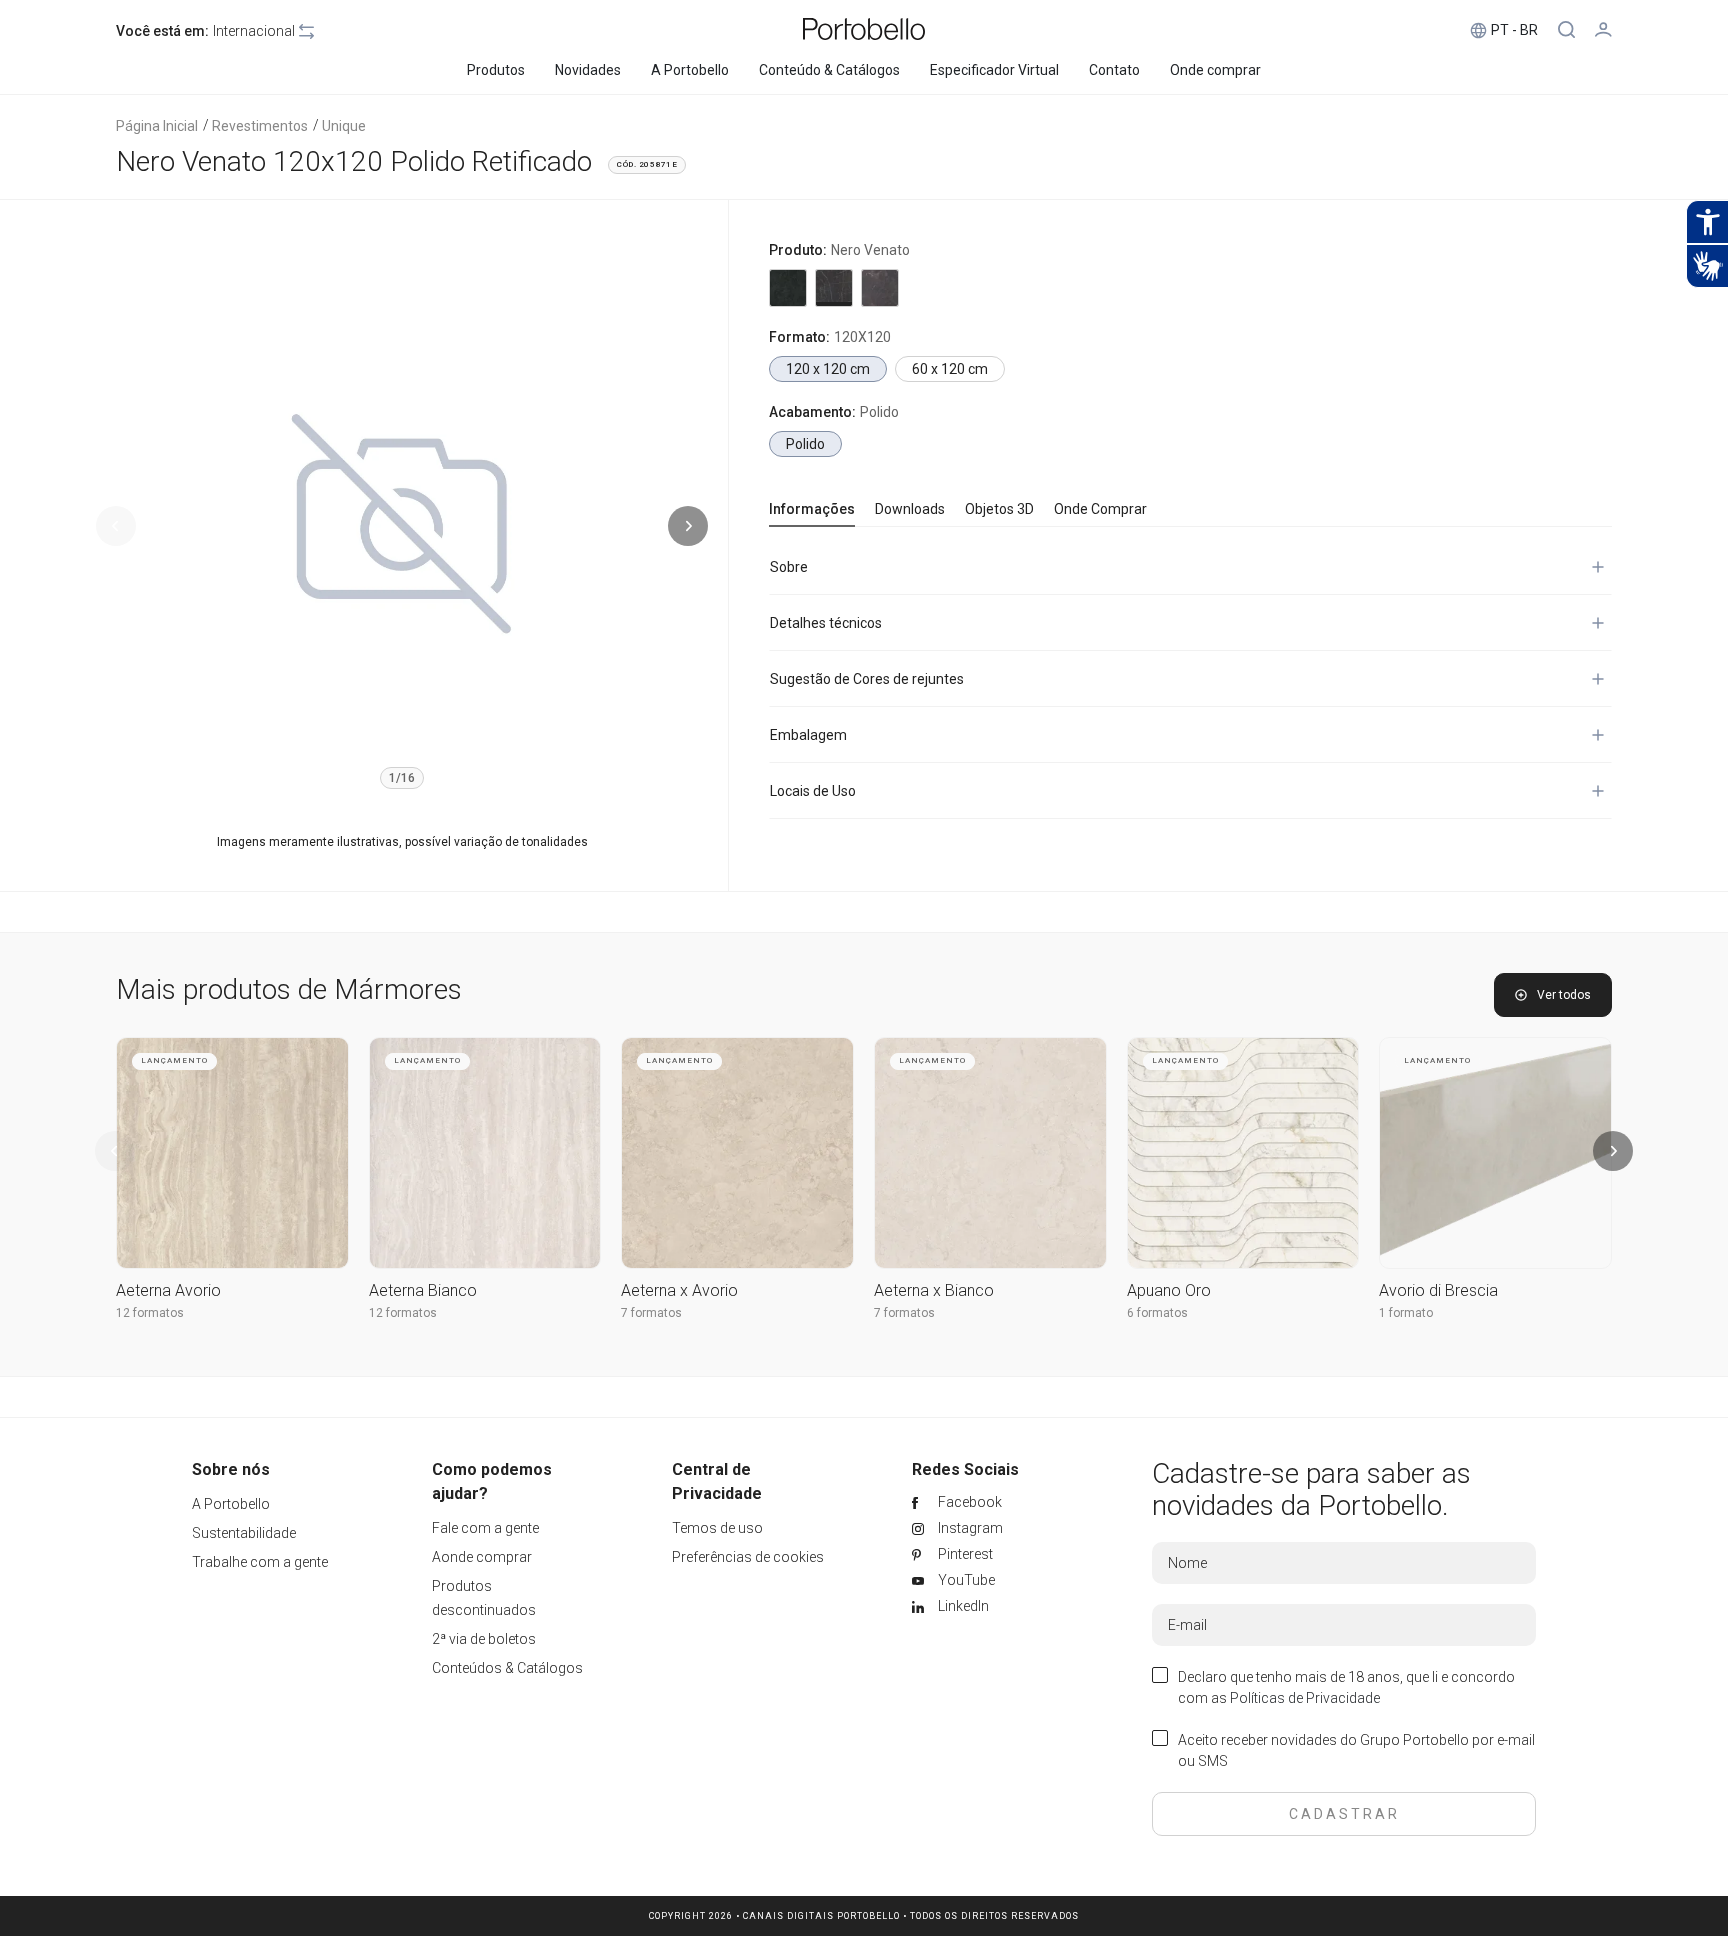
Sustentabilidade (244, 1533)
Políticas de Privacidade (1305, 1698)
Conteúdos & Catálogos (507, 1668)
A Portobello (231, 1504)
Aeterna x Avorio (679, 1290)
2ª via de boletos (484, 1639)
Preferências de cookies (748, 1557)
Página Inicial (157, 126)
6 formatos (1157, 1313)
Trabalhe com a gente (260, 1562)
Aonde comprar (482, 1557)
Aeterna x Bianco (934, 1290)
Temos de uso (717, 1528)
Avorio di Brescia (1438, 1290)
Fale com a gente (485, 1528)
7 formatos (651, 1313)
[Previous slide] (116, 526)
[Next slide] (688, 526)
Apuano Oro (1169, 1290)
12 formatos (150, 1313)
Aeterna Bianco (423, 1290)
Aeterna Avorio (168, 1290)
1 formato (1406, 1313)
